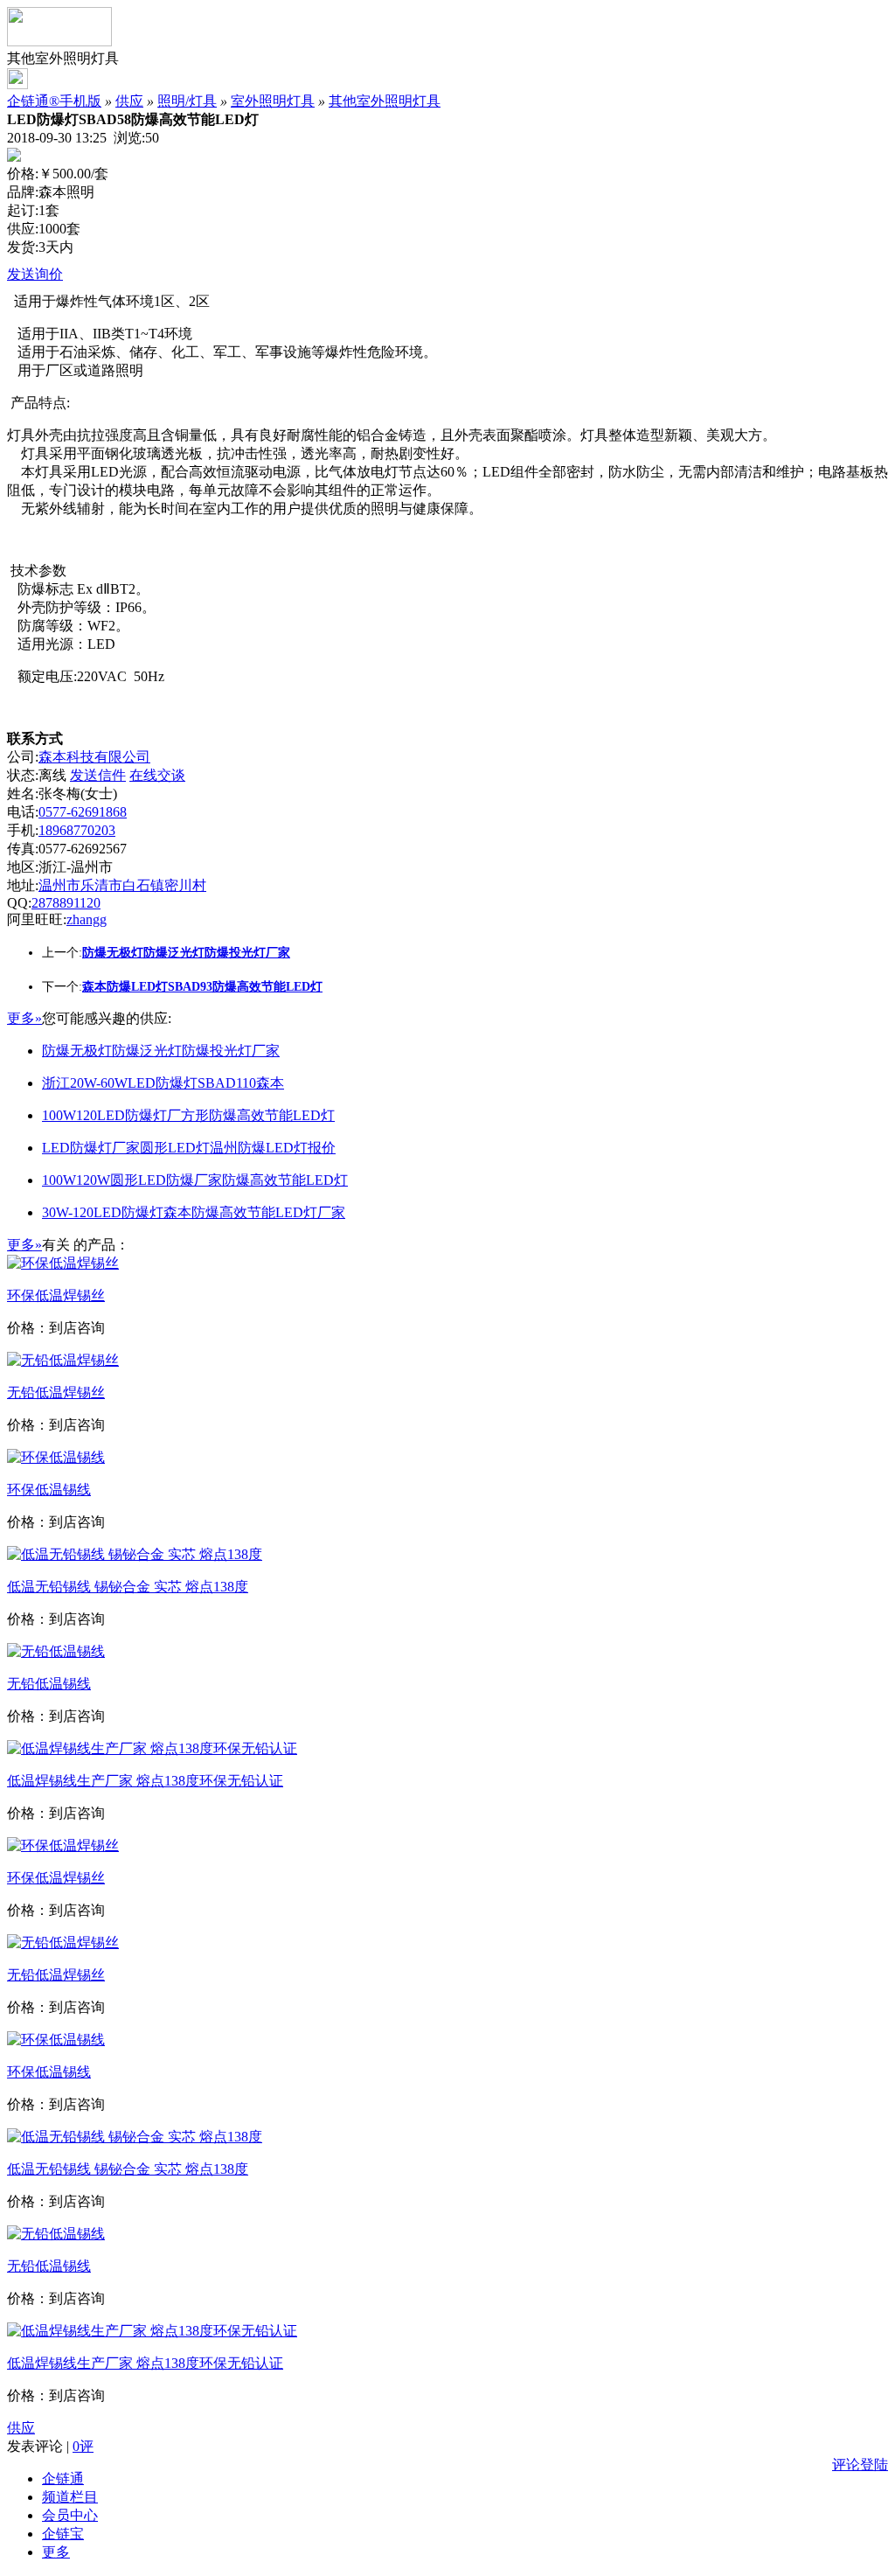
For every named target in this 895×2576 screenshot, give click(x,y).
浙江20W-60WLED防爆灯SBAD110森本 (163, 1083)
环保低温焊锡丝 (56, 1295)
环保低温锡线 (49, 1490)
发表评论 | (50, 2446)
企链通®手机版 (54, 101)
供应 (129, 101)
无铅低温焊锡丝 (56, 1392)
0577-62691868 (83, 812)
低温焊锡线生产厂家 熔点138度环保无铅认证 (145, 1781)
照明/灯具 (187, 101)
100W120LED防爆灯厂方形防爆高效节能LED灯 (188, 1115)
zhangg (87, 919)
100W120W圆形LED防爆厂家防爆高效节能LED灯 (195, 1180)
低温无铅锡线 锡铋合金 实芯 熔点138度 (128, 1587)
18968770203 (77, 830)
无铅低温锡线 (49, 1684)
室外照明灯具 (273, 101)
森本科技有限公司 (94, 757)
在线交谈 (157, 775)
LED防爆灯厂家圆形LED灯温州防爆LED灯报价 (189, 1148)
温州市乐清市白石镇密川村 (122, 885)
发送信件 (98, 775)
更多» (24, 1018)
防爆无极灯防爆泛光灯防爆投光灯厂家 (161, 1051)
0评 (83, 2446)
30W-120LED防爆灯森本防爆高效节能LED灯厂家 (194, 1212)
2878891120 (66, 903)
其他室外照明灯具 (385, 101)
